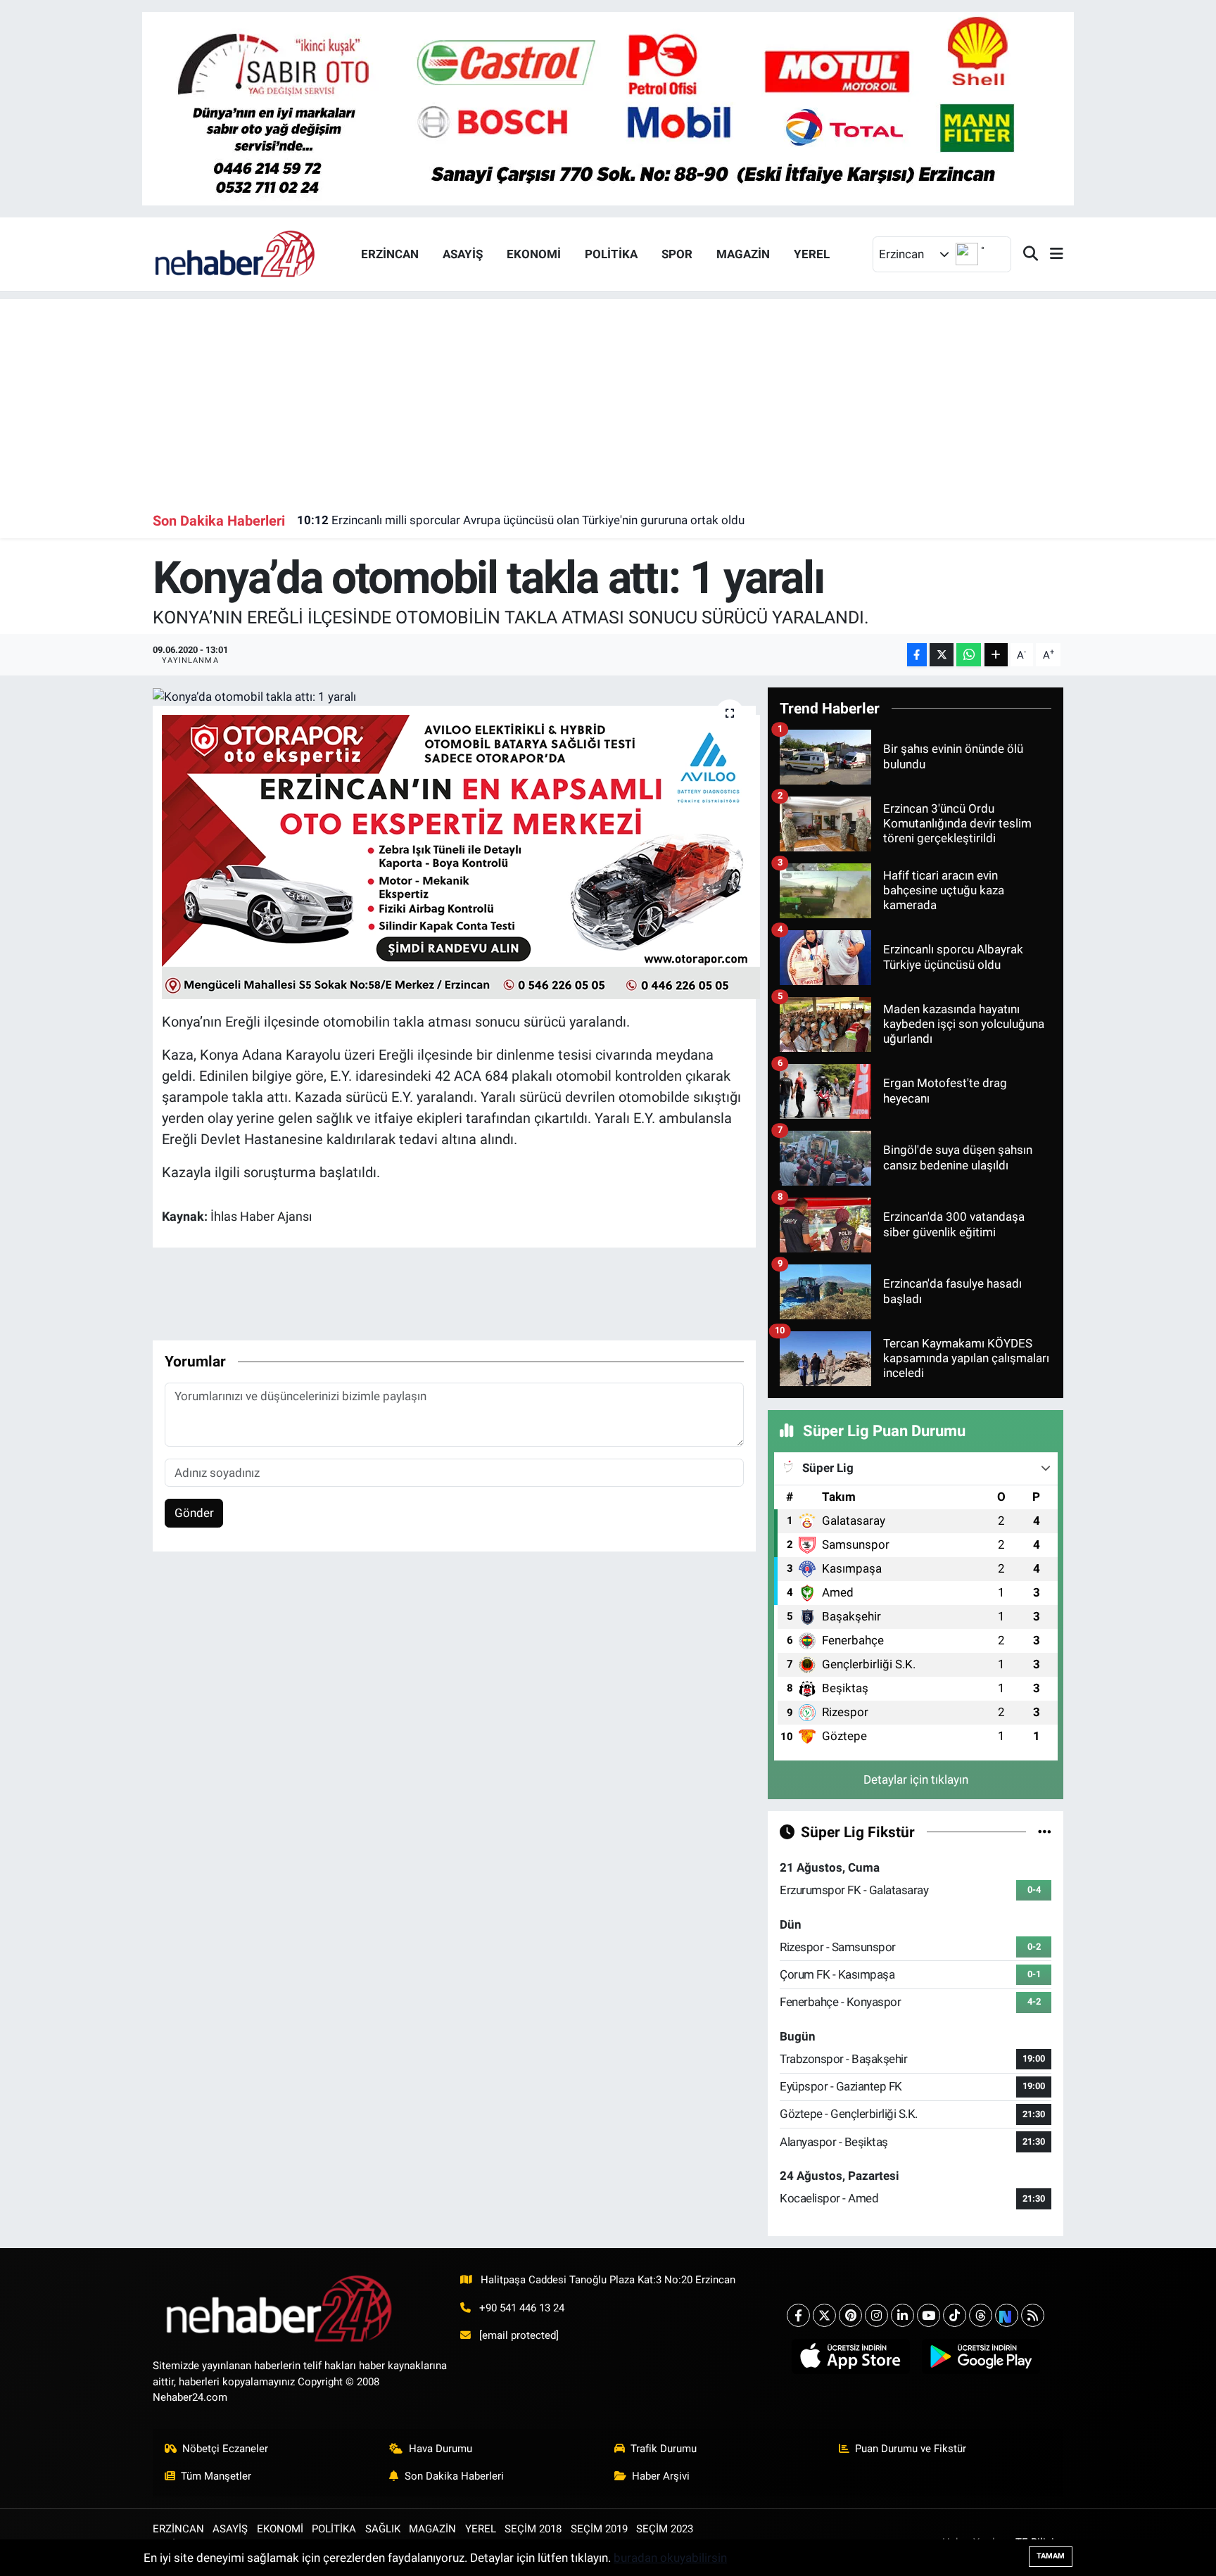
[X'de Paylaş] (942, 655)
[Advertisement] (608, 398)
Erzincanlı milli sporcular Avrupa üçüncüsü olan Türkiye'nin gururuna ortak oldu (521, 520)
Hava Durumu (441, 2449)
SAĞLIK (383, 2529)
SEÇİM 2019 (599, 2529)
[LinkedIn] (902, 2315)
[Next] (1007, 2315)
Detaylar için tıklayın (916, 1779)
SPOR (677, 254)
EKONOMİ (534, 254)
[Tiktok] (955, 2315)
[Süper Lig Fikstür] (1045, 1832)
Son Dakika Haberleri (454, 2476)
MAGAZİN (743, 254)
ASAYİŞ (463, 254)
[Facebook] (798, 2315)
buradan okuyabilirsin (670, 2558)
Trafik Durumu (664, 2449)
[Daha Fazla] (996, 655)
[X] (824, 2315)
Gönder (194, 1513)
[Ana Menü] (1051, 254)
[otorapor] (461, 856)
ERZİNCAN (390, 254)
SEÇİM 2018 (533, 2529)
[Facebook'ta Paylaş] (917, 655)
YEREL (812, 254)
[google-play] (981, 2356)
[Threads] (981, 2315)
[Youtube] (929, 2315)
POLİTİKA (611, 254)
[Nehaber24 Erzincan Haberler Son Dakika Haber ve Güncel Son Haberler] (236, 253)
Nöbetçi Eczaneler (225, 2449)
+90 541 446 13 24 (522, 2308)
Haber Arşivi (661, 2476)
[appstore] (850, 2356)
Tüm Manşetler (216, 2476)
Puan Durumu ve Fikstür (911, 2449)
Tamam (1051, 2556)
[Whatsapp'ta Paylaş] (969, 655)
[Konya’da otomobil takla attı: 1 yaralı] (454, 697)
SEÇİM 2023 (665, 2529)
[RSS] (1033, 2315)
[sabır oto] (608, 108)
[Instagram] (876, 2315)
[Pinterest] (850, 2315)
